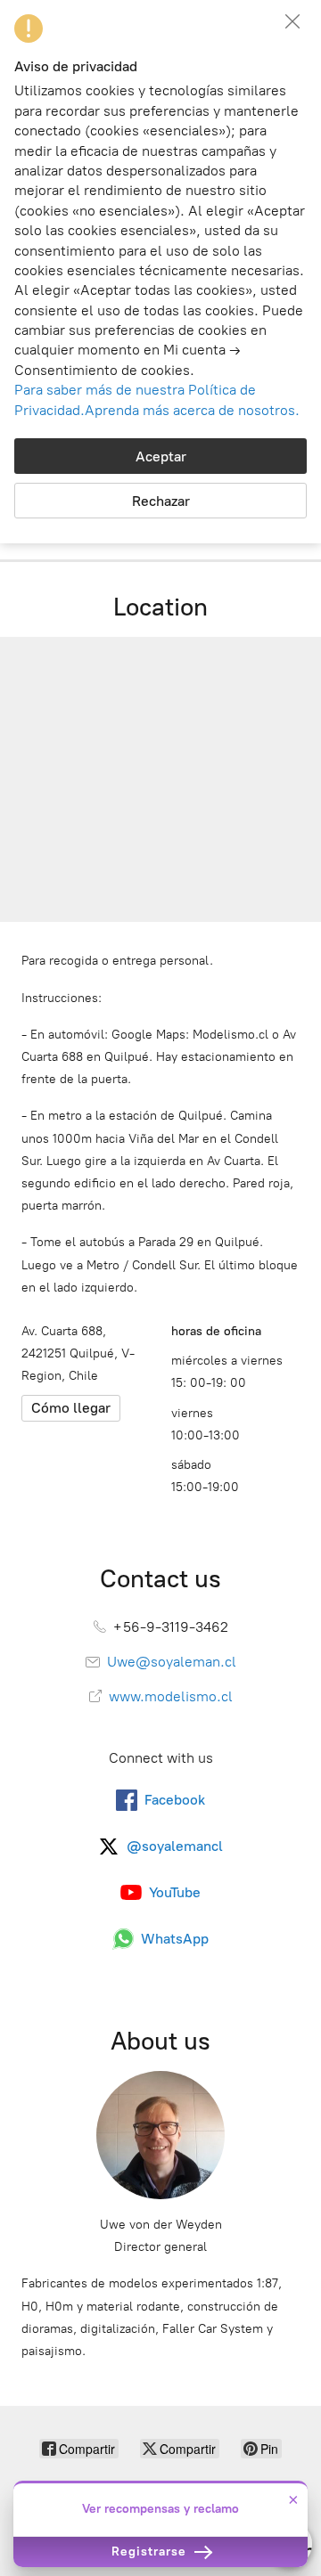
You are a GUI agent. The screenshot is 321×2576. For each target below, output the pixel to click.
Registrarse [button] (151, 2552)
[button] (292, 21)
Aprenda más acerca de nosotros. (192, 410)
